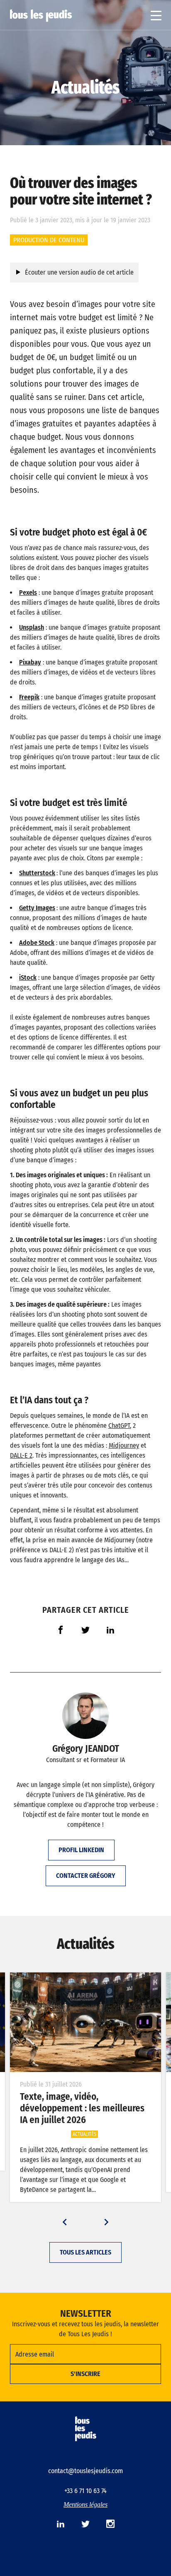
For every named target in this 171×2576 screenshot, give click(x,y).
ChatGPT (119, 1426)
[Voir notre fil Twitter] (85, 2524)
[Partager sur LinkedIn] (110, 1630)
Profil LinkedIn (81, 1850)
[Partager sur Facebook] (61, 1630)
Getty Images (37, 908)
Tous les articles (85, 2252)
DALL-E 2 (21, 1455)
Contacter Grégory (86, 1876)
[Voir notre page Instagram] (110, 2524)
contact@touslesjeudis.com (85, 2471)
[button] (65, 2222)
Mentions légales (85, 2504)
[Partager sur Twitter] (85, 1630)
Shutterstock (37, 873)
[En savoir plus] (85, 2022)
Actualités (85, 87)
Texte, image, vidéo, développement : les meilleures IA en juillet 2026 (82, 2108)
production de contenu (49, 240)
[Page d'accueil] (41, 16)
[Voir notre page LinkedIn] (61, 2524)
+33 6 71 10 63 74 (85, 2491)
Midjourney (124, 1445)
